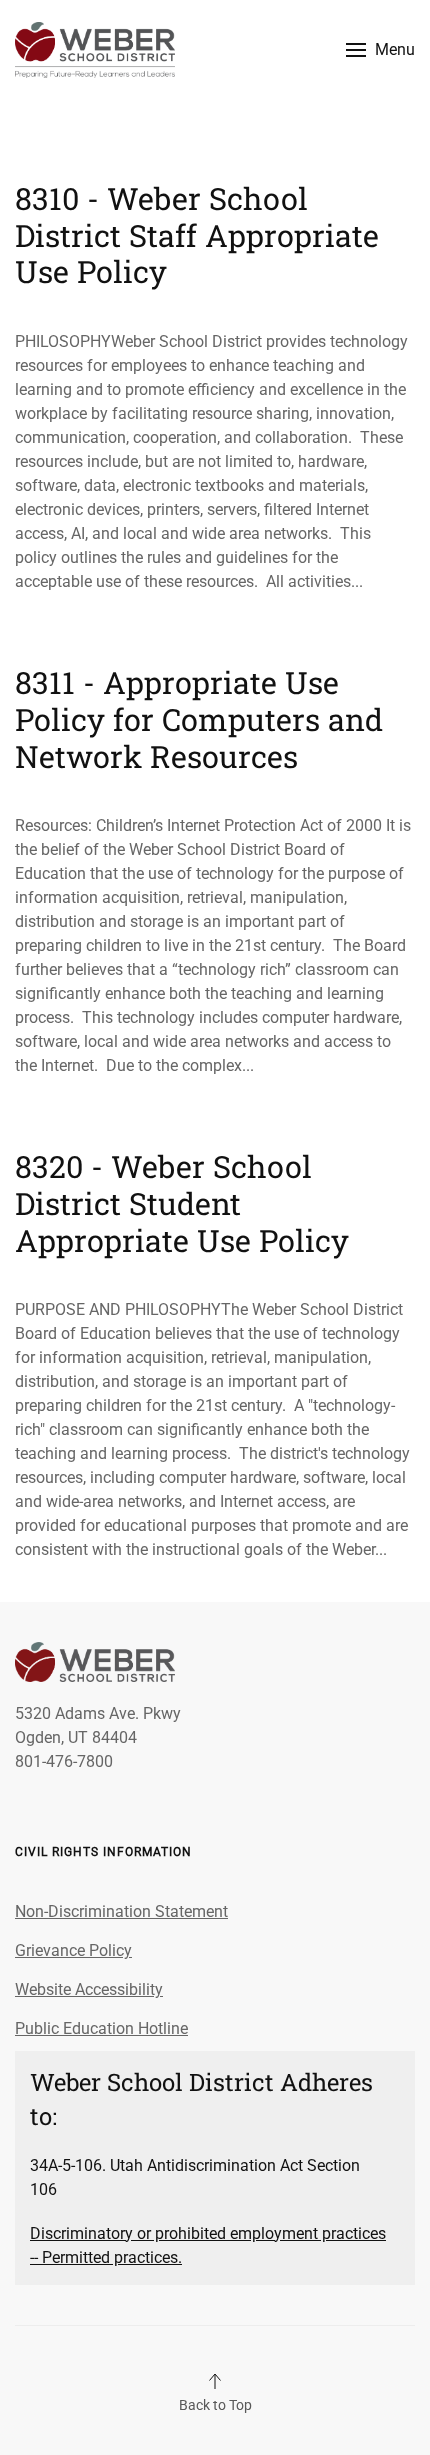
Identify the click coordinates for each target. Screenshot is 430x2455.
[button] (380, 50)
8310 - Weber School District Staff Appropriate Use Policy (197, 234)
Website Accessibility (89, 1989)
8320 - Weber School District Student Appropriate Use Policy (182, 1202)
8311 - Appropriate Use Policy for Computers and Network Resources (199, 718)
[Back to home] (95, 50)
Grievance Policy (73, 1950)
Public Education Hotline (101, 2028)
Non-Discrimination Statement (121, 1911)
